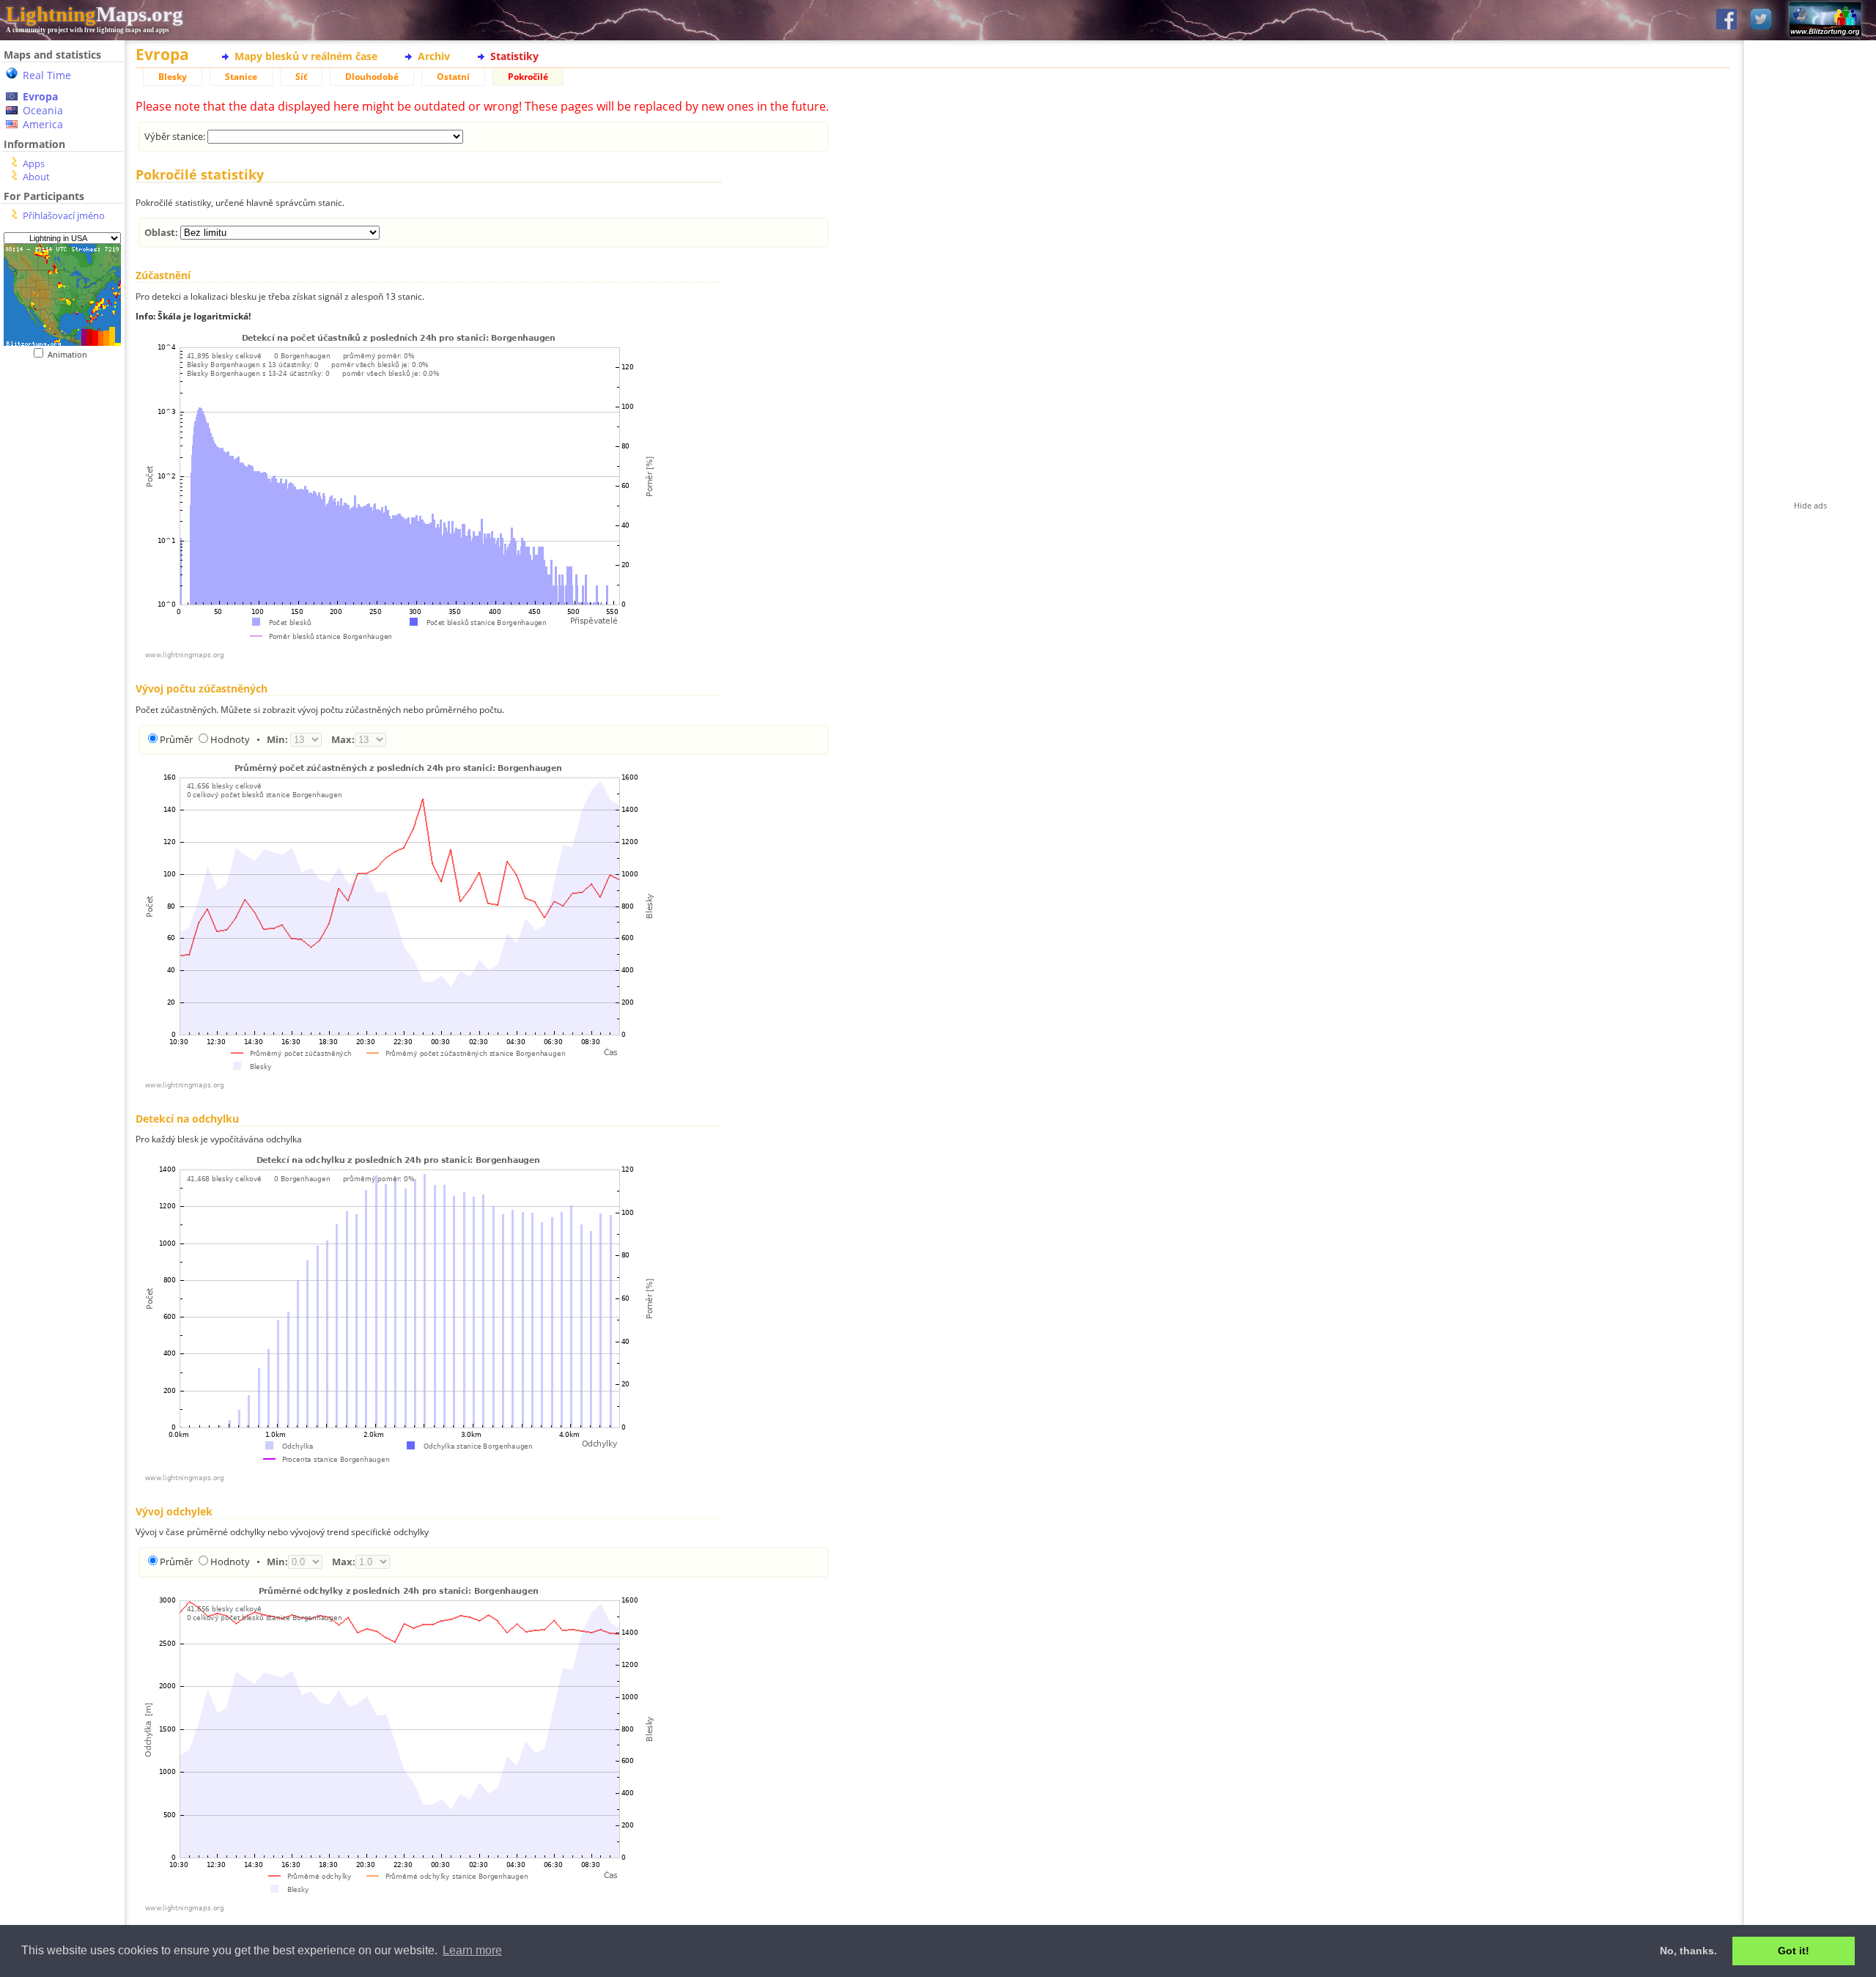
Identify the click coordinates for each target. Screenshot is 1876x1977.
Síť (301, 77)
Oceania (43, 110)
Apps (34, 163)
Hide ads (1810, 505)
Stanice (241, 77)
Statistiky (514, 56)
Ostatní (453, 77)
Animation (71, 354)
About (36, 177)
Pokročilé (528, 77)
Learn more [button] (472, 1950)
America (43, 124)
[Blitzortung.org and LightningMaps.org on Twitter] (1761, 20)
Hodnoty (230, 739)
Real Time (47, 75)
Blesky (173, 77)
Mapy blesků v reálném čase (306, 56)
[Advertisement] (62, 660)
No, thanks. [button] (1688, 1951)
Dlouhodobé (372, 77)
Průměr (176, 739)
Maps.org (95, 14)
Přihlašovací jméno (64, 215)
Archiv (434, 56)
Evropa (40, 96)
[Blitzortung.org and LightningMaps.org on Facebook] (1727, 20)
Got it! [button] (1794, 1951)
